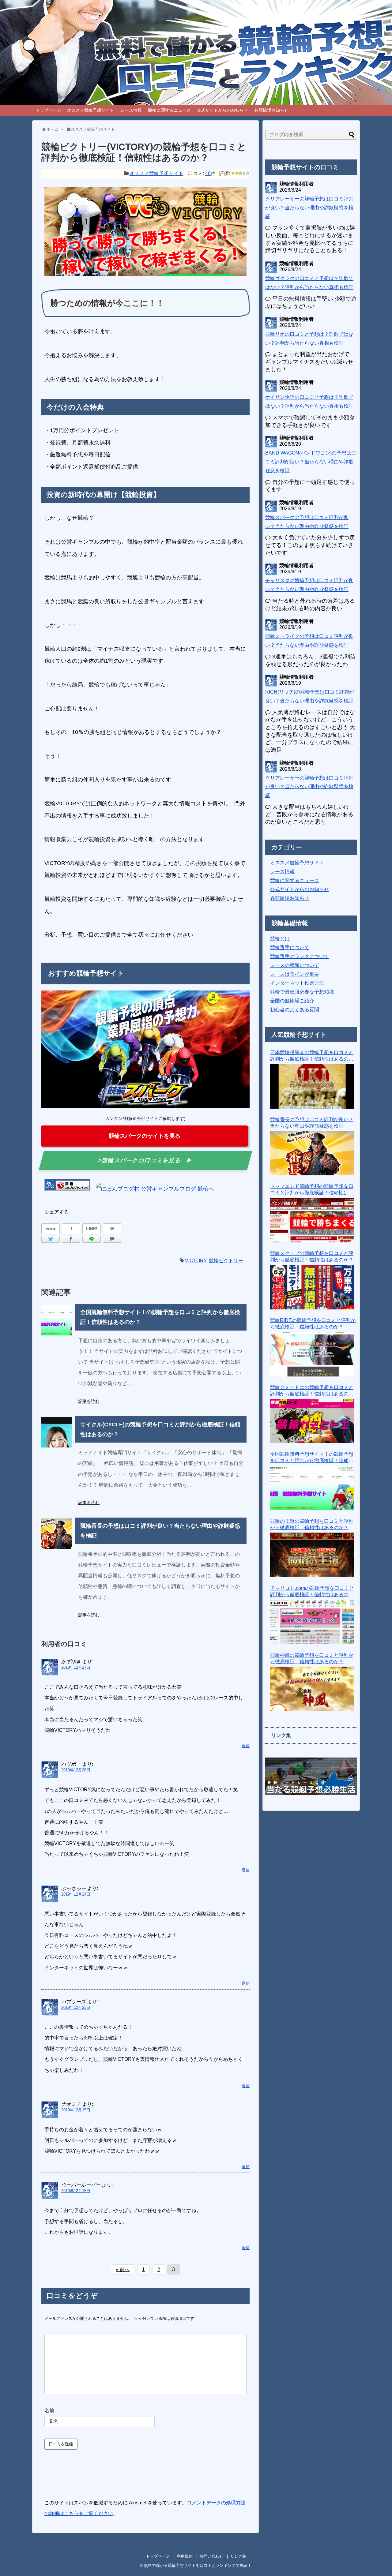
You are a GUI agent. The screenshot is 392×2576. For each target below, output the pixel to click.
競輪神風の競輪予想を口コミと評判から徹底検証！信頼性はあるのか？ (312, 1658)
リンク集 (238, 2556)
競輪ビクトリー (226, 1261)
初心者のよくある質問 (295, 1010)
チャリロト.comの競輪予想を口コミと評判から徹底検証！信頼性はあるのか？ (312, 1592)
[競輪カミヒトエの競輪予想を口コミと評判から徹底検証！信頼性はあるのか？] (312, 1421)
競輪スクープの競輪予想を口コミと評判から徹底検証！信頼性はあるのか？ (312, 1256)
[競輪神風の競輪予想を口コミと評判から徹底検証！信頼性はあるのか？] (312, 1689)
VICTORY (196, 1261)
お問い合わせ (211, 2556)
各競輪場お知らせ (271, 110)
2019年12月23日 (76, 2007)
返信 (246, 1746)
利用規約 (185, 2556)
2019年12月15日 (76, 2110)
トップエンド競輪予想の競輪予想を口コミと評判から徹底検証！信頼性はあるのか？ (312, 1190)
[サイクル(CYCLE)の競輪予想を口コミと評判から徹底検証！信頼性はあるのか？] (57, 1432)
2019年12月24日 (76, 1894)
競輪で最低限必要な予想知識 (302, 992)
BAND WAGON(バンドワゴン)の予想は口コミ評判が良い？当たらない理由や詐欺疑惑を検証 (311, 462)
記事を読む (89, 1401)
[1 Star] (233, 173)
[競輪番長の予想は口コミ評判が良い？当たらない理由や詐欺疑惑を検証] (57, 1534)
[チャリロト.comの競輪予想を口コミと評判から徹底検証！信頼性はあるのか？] (312, 1622)
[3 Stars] (240, 173)
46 (208, 173)
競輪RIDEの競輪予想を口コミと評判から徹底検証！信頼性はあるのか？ (313, 1324)
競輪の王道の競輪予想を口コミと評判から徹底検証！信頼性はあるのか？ (312, 1524)
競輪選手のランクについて (300, 956)
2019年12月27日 (76, 1667)
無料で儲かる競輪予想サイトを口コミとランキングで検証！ (198, 2565)
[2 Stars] (237, 173)
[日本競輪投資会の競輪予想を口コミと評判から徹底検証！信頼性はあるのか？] (312, 1086)
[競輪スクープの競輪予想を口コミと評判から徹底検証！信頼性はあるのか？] (312, 1287)
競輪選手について (290, 947)
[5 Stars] (248, 173)
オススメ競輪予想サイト (91, 110)
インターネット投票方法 (297, 983)
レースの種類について (295, 965)
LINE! (92, 1229)
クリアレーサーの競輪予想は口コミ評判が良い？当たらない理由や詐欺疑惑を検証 (309, 208)
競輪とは (280, 939)
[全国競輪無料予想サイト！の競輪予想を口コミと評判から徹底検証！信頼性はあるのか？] (57, 1320)
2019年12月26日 (76, 1770)
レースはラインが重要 (295, 974)
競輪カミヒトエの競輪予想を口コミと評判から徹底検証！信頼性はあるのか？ (312, 1391)
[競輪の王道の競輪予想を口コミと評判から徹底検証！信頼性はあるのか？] (312, 1555)
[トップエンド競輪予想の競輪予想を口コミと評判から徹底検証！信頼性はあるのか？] (312, 1220)
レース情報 (131, 110)
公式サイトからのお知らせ (222, 110)
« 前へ (123, 2269)
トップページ (48, 110)
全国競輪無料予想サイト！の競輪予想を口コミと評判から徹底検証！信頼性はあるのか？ (312, 1458)
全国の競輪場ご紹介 (292, 1001)
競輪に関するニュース (169, 110)
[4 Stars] (244, 173)
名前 (49, 2411)
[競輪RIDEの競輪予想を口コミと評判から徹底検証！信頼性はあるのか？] (312, 1354)
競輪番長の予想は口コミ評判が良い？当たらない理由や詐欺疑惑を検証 (312, 1123)
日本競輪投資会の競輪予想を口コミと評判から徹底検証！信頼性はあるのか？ (312, 1056)
